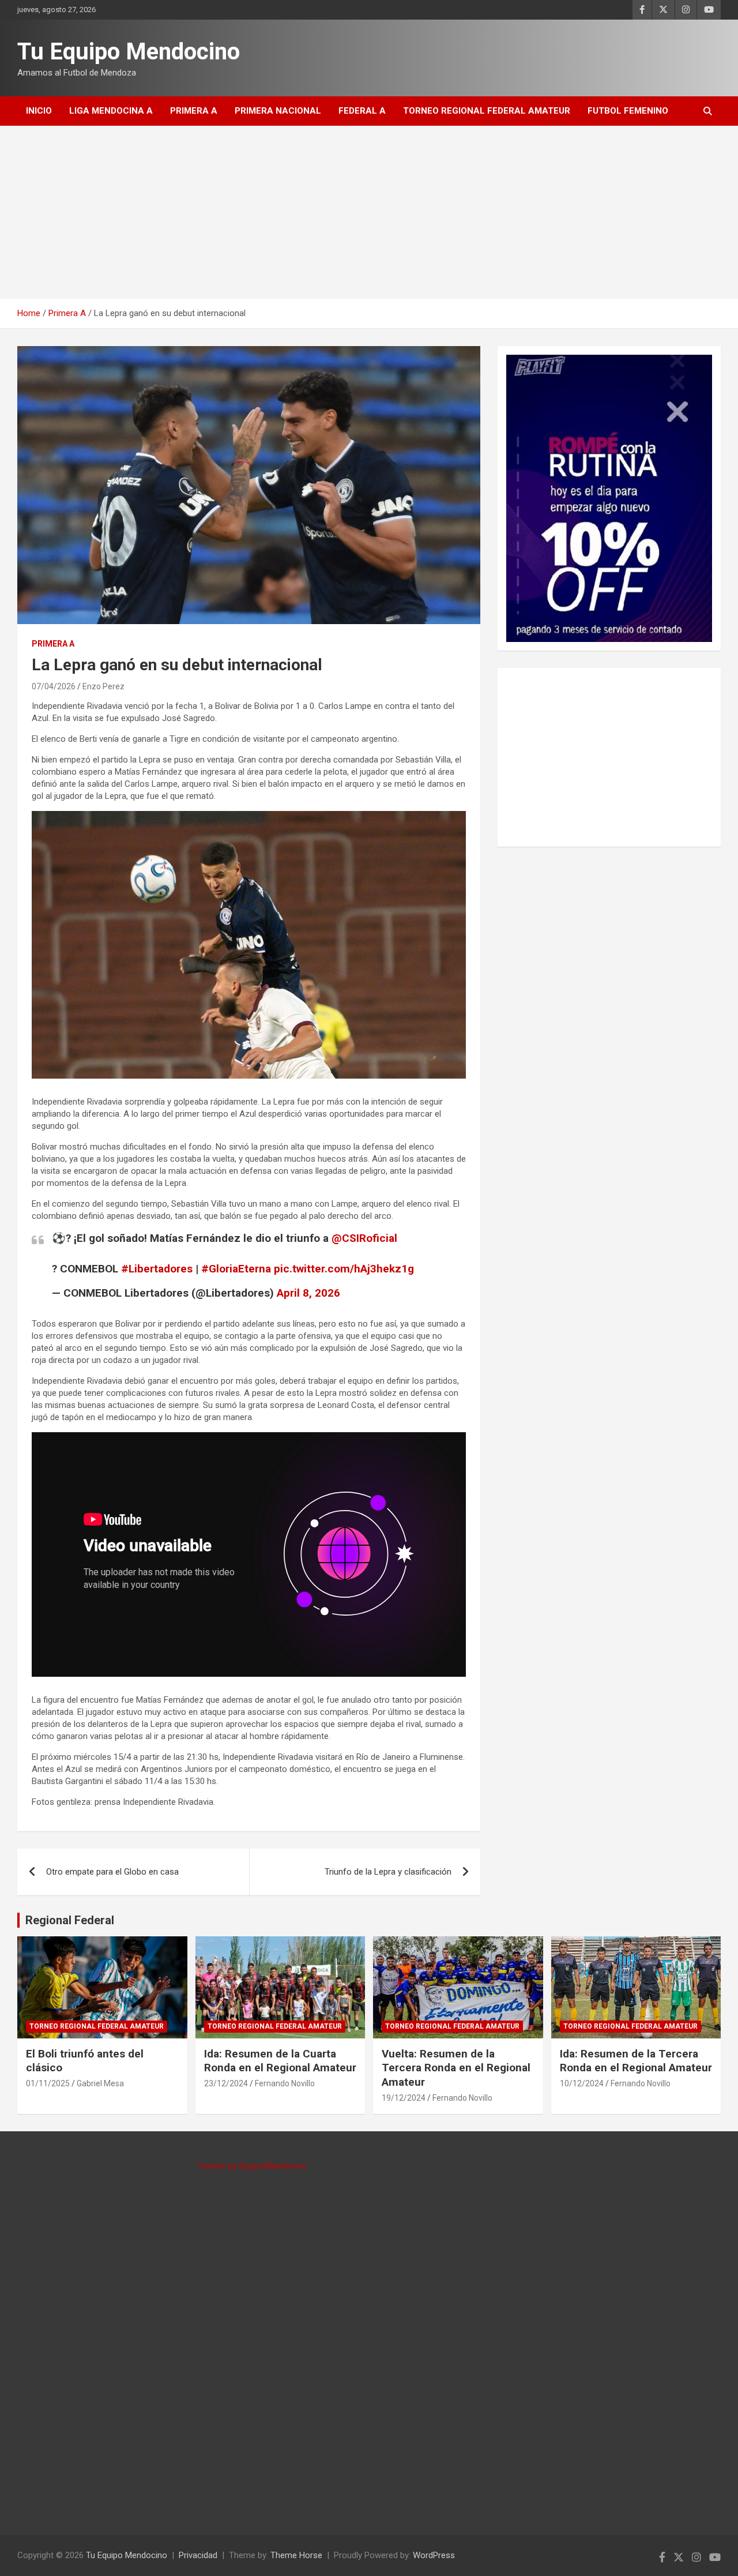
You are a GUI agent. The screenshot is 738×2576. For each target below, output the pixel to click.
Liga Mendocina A (111, 111)
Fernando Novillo (285, 2083)
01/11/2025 (48, 2083)
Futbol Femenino (628, 111)
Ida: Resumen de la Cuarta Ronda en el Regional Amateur (280, 2061)
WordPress (434, 2555)
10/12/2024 (582, 2083)
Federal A (362, 111)
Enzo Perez (103, 686)
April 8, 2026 (308, 1293)
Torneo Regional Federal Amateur (487, 111)
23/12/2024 (226, 2083)
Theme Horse (296, 2555)
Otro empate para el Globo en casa (112, 1872)
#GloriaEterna (236, 1269)
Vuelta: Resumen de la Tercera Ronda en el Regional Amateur (456, 2068)
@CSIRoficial (364, 1238)
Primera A (194, 111)
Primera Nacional (278, 111)
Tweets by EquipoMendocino (252, 2166)
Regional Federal (70, 1920)
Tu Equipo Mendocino (129, 52)
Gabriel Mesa (100, 2083)
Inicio (39, 111)
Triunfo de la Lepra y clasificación (388, 1872)
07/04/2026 (54, 686)
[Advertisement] (369, 212)
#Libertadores (157, 1269)
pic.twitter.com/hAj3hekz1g (344, 1269)
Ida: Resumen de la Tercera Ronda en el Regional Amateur (636, 2061)
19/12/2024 (404, 2098)
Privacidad (198, 2555)
